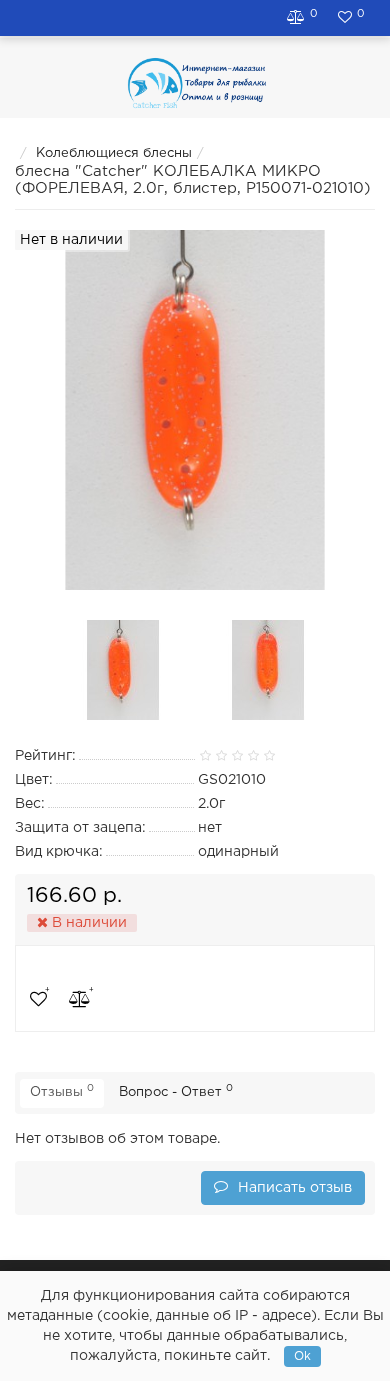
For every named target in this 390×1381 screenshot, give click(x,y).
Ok (302, 1356)
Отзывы (62, 1091)
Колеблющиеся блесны (114, 153)
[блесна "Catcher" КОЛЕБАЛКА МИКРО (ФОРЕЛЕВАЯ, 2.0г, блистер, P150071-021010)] (123, 670)
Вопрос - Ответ (176, 1091)
